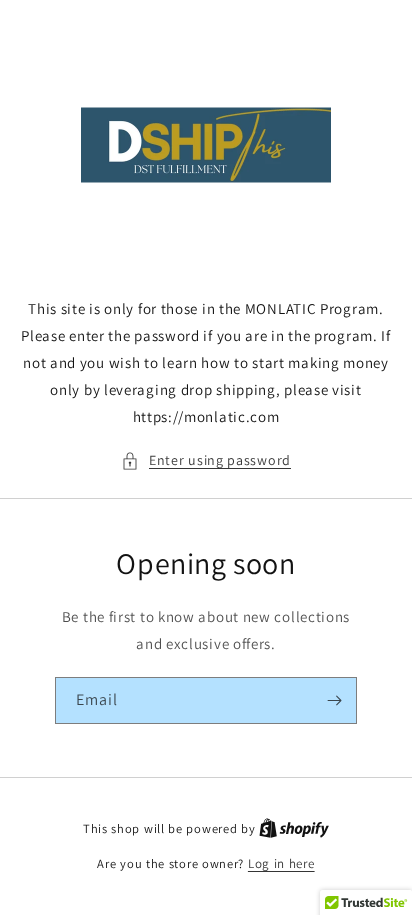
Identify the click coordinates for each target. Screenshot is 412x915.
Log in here (281, 863)
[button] (206, 460)
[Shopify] (294, 828)
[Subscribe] (334, 700)
